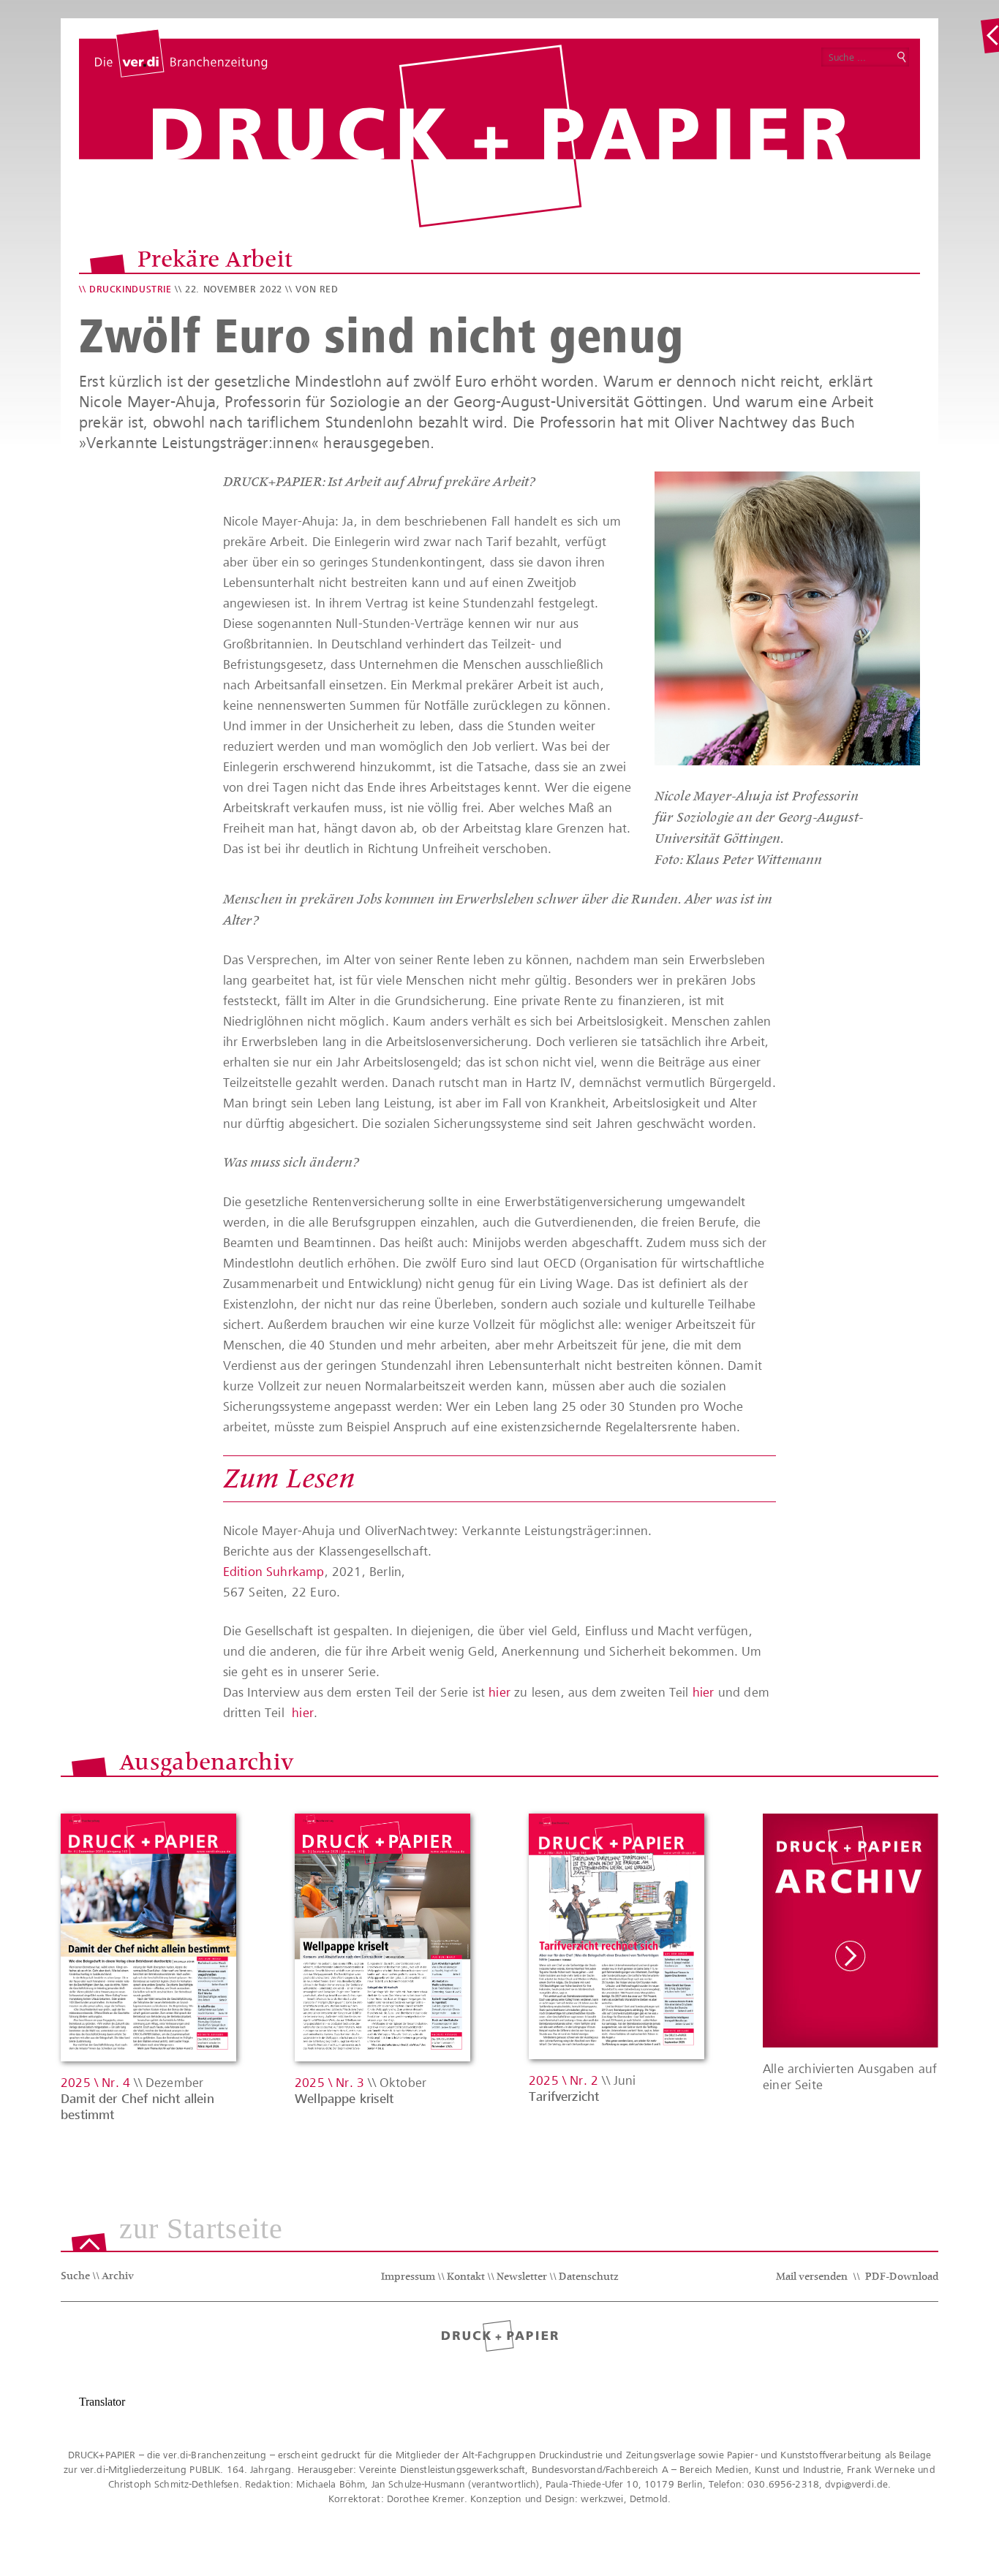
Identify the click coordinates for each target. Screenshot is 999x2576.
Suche (75, 2277)
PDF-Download (902, 2278)
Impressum (408, 2278)
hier (499, 1692)
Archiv (118, 2277)
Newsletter (522, 2278)
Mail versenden (812, 2278)
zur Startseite (201, 2230)
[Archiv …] (989, 36)
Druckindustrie (131, 289)
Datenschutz (589, 2278)
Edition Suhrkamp (274, 1572)
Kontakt (466, 2278)
